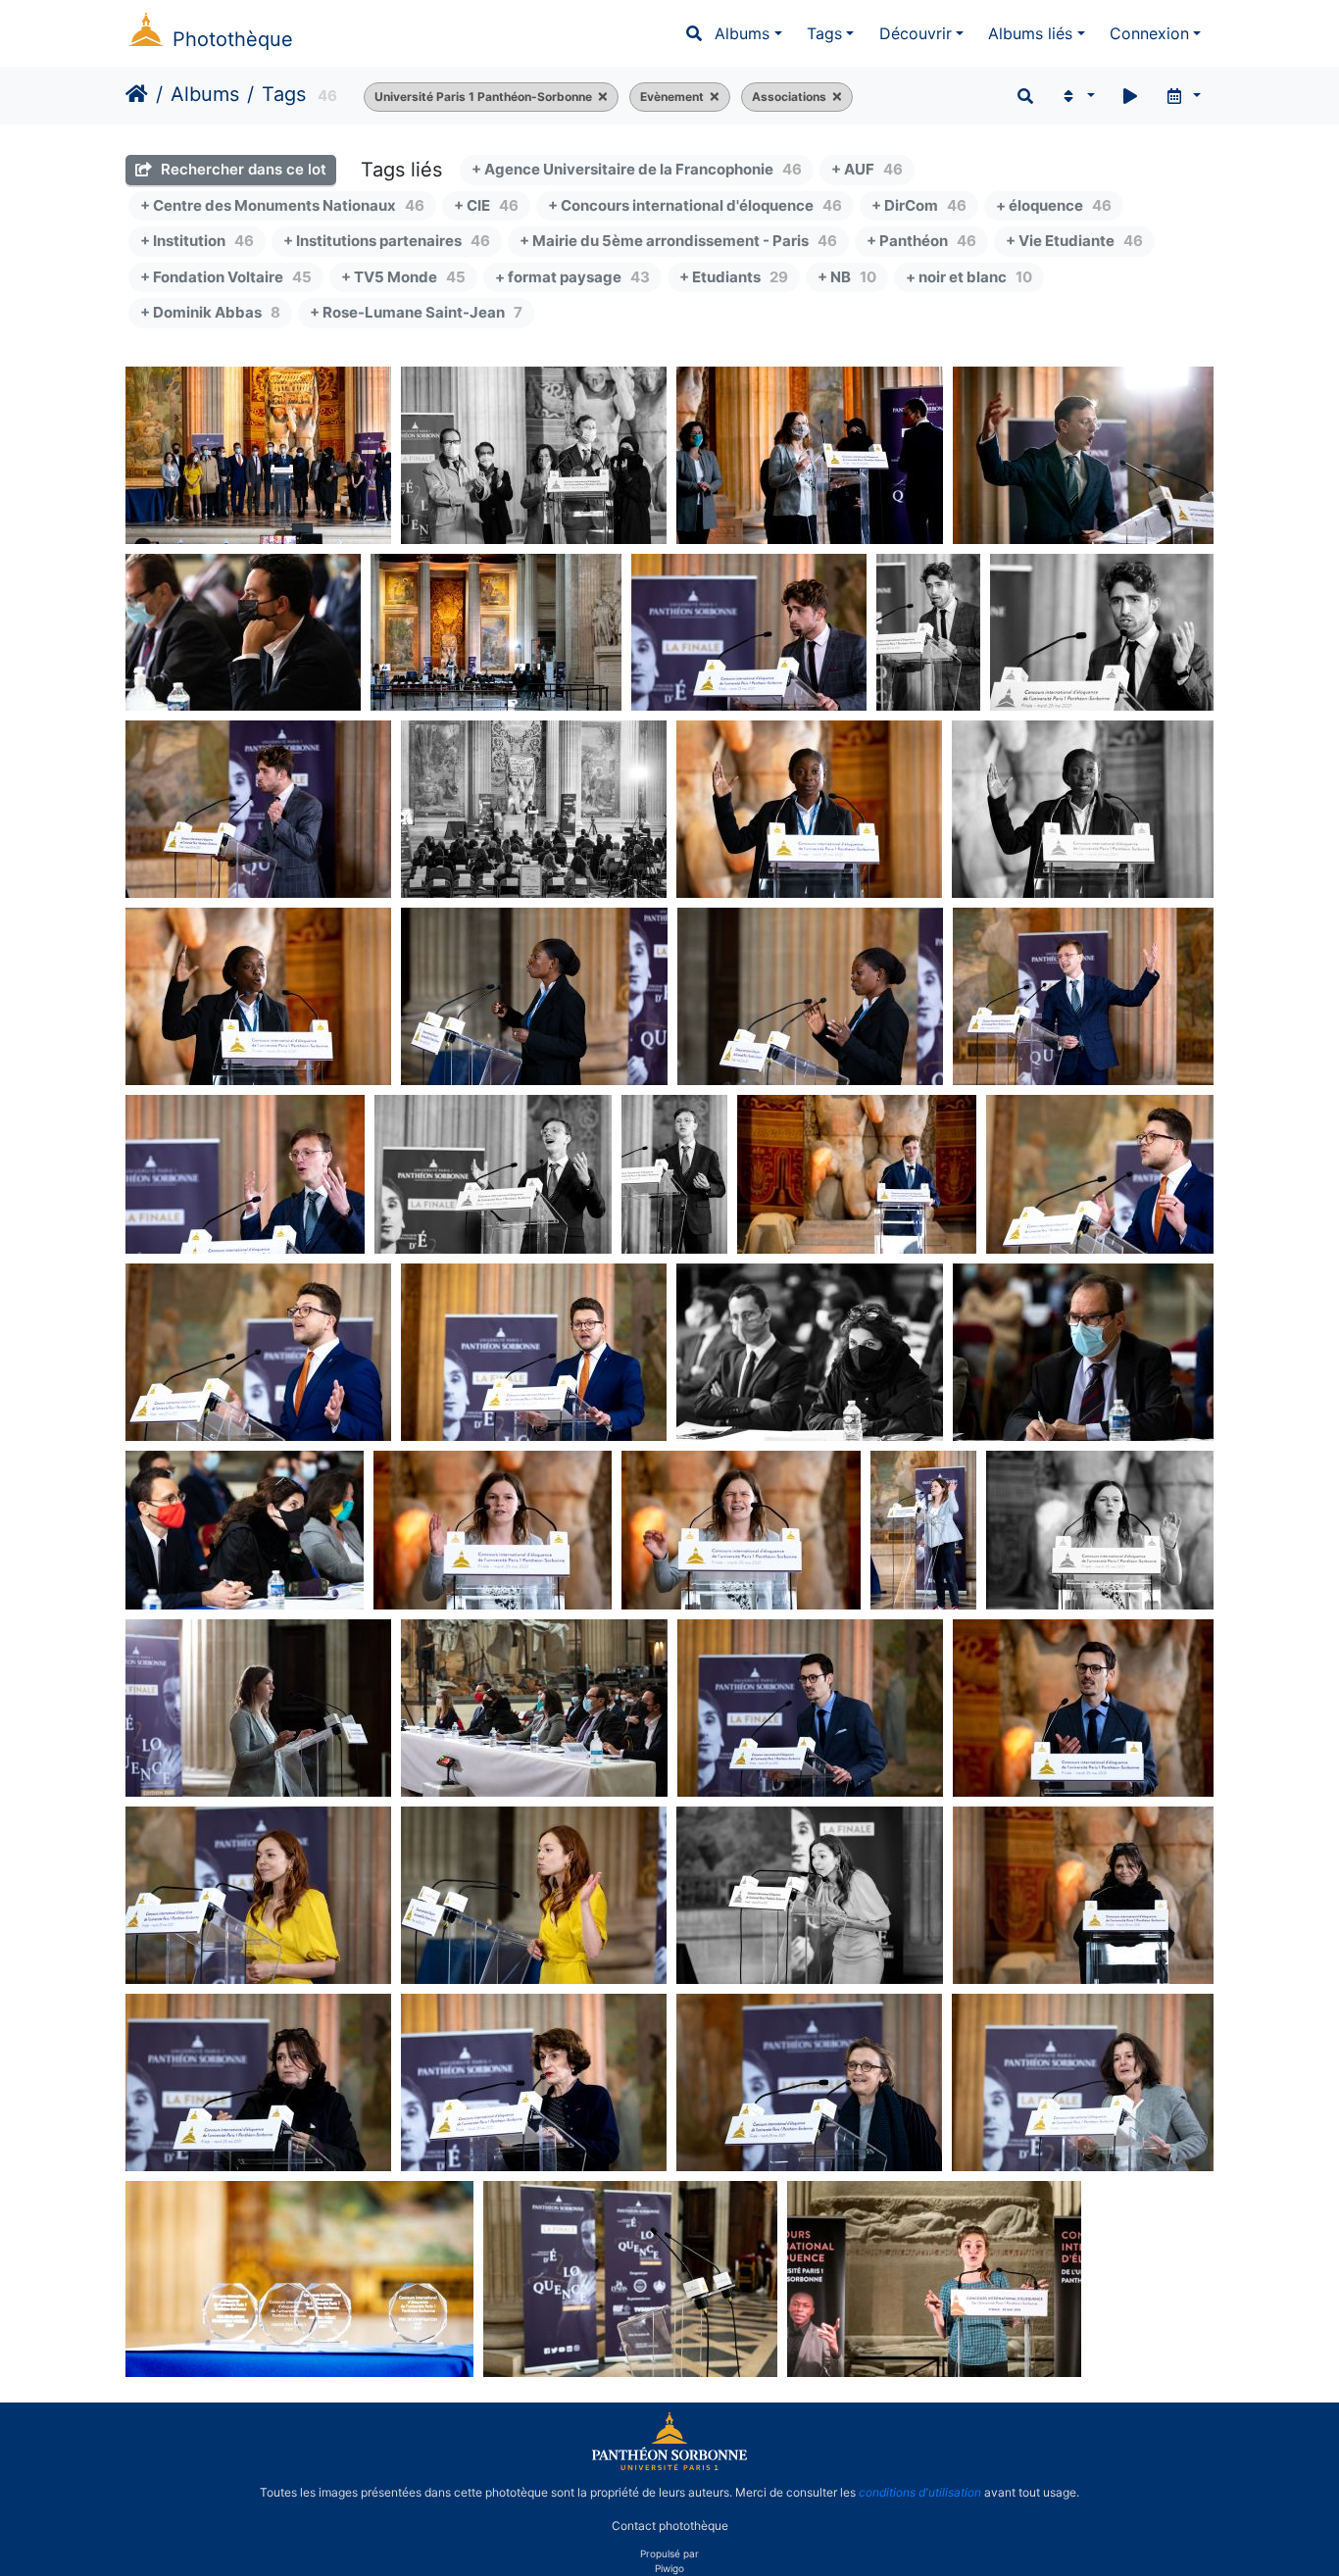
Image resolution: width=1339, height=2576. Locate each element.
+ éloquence (1054, 205)
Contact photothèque (670, 2526)
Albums (742, 33)
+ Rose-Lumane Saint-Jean (416, 312)
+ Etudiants (734, 277)
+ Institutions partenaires (387, 241)
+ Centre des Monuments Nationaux (282, 205)
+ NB (847, 277)
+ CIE (486, 205)
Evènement (672, 97)
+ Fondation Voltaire (226, 277)
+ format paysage (572, 277)
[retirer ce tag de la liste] (600, 97)
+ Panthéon (921, 241)
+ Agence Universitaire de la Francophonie (637, 169)
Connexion (1149, 33)
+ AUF (867, 169)
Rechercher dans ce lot (242, 169)
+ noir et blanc (969, 277)
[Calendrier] (1183, 96)
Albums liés (1030, 33)
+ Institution (197, 241)
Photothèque (233, 39)
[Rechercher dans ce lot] (1025, 96)
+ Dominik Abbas (210, 312)
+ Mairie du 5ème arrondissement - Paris (678, 241)
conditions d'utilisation (920, 2492)
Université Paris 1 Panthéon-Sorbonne (483, 97)
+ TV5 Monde (403, 277)
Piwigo (669, 2568)
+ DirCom (919, 205)
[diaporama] (1130, 96)
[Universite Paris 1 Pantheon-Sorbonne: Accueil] (669, 2466)
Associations (789, 97)
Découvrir (916, 33)
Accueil (137, 94)
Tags (824, 33)
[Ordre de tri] (1077, 96)
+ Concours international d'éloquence (695, 205)
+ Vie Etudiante (1074, 241)
